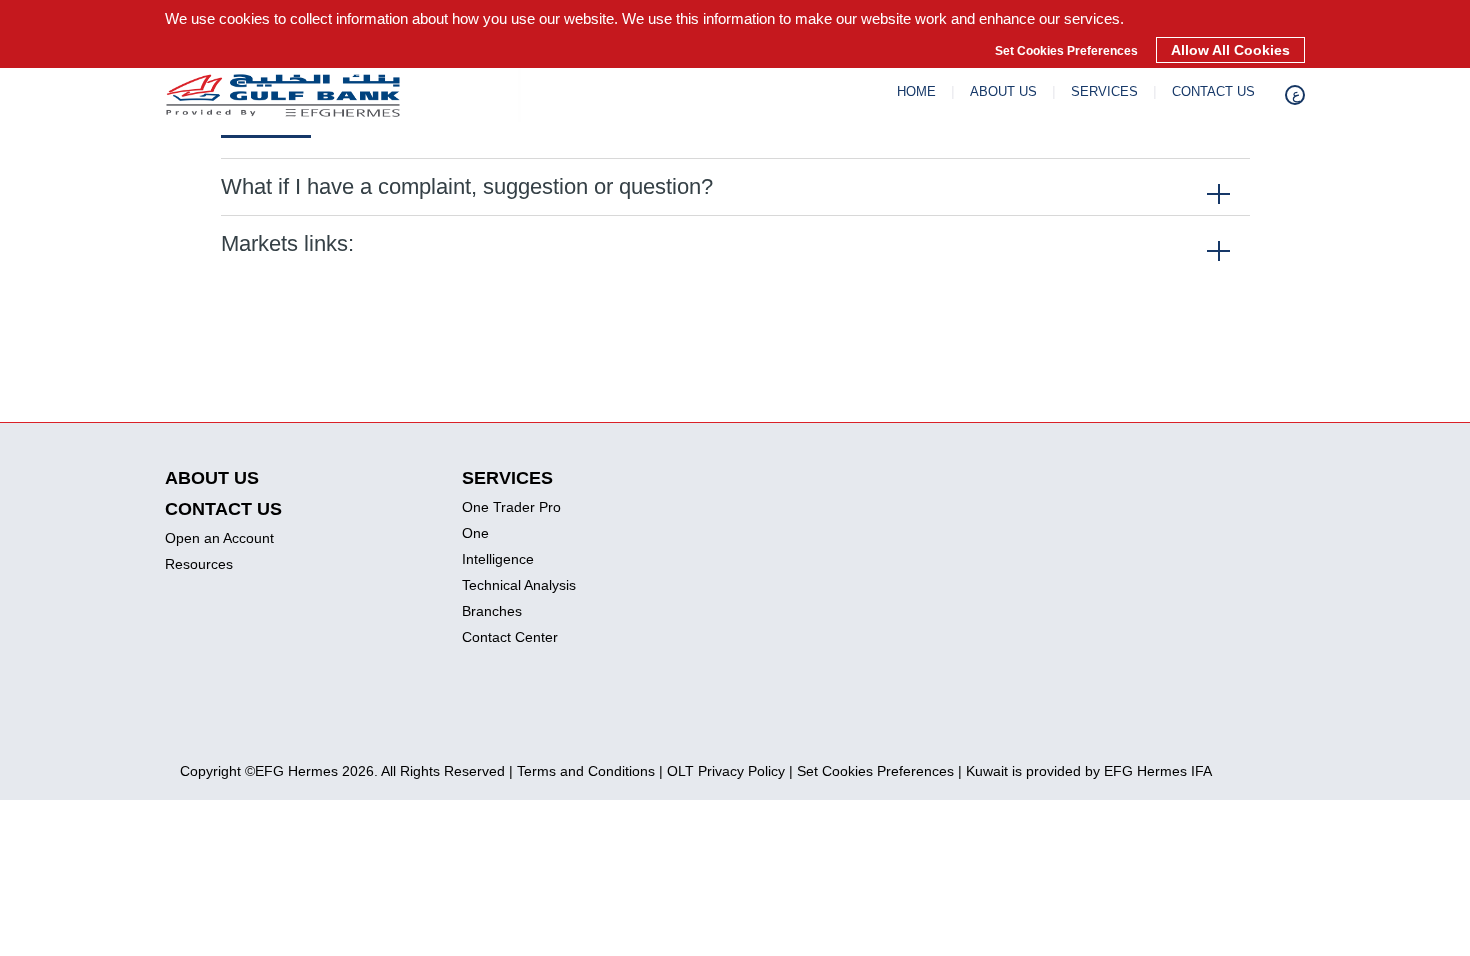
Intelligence (498, 559)
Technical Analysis (519, 585)
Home (916, 91)
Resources (199, 564)
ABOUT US (1003, 91)
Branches (492, 611)
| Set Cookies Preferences (871, 771)
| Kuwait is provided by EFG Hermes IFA (1085, 771)
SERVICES (1104, 91)
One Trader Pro (511, 507)
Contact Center (510, 637)
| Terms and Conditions (582, 771)
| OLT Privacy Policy (722, 771)
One (475, 533)
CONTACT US (1213, 91)
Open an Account (219, 538)
